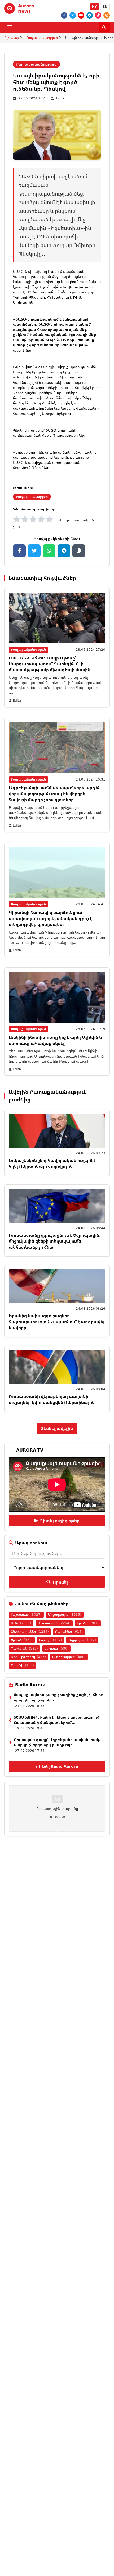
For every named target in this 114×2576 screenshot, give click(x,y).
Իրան (88, 1623)
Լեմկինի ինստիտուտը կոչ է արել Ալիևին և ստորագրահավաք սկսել (55, 1040)
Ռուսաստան (54, 1623)
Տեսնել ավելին (57, 1428)
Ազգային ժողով (28, 1657)
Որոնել (60, 1582)
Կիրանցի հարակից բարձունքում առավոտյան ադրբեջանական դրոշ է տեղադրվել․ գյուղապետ (50, 918)
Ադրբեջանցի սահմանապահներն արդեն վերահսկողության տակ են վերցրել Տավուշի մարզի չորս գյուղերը (55, 794)
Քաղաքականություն (42, 38)
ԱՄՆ (21, 1623)
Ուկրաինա (69, 1631)
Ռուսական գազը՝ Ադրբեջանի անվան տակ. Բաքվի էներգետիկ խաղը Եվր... (57, 1742)
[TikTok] (98, 15)
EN (105, 6)
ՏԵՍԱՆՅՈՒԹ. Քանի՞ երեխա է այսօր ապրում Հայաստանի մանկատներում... (57, 1720)
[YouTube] (81, 15)
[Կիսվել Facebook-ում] (19, 551)
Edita (60, 98)
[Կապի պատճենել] (79, 551)
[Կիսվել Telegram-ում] (64, 551)
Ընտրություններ (30, 1631)
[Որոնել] (104, 27)
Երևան (22, 1640)
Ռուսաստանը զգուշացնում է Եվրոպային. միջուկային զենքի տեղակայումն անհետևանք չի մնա (55, 1241)
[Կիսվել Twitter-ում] (34, 551)
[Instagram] (107, 15)
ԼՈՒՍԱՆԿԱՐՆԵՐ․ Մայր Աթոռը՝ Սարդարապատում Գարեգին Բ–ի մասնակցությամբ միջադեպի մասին (50, 664)
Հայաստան (26, 1615)
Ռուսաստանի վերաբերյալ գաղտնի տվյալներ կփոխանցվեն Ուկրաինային (52, 1399)
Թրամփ (22, 1665)
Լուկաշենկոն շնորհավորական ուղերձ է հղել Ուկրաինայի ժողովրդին (52, 1163)
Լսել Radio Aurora (60, 1766)
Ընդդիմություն (69, 1657)
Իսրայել (51, 1640)
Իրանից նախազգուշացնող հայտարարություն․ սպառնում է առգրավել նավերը (57, 1322)
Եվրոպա (56, 1648)
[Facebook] (64, 15)
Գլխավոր (12, 38)
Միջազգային (65, 1615)
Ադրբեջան (82, 1640)
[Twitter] (73, 15)
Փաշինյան (24, 1648)
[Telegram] (90, 15)
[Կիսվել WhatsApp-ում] (49, 551)
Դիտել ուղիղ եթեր (60, 1521)
